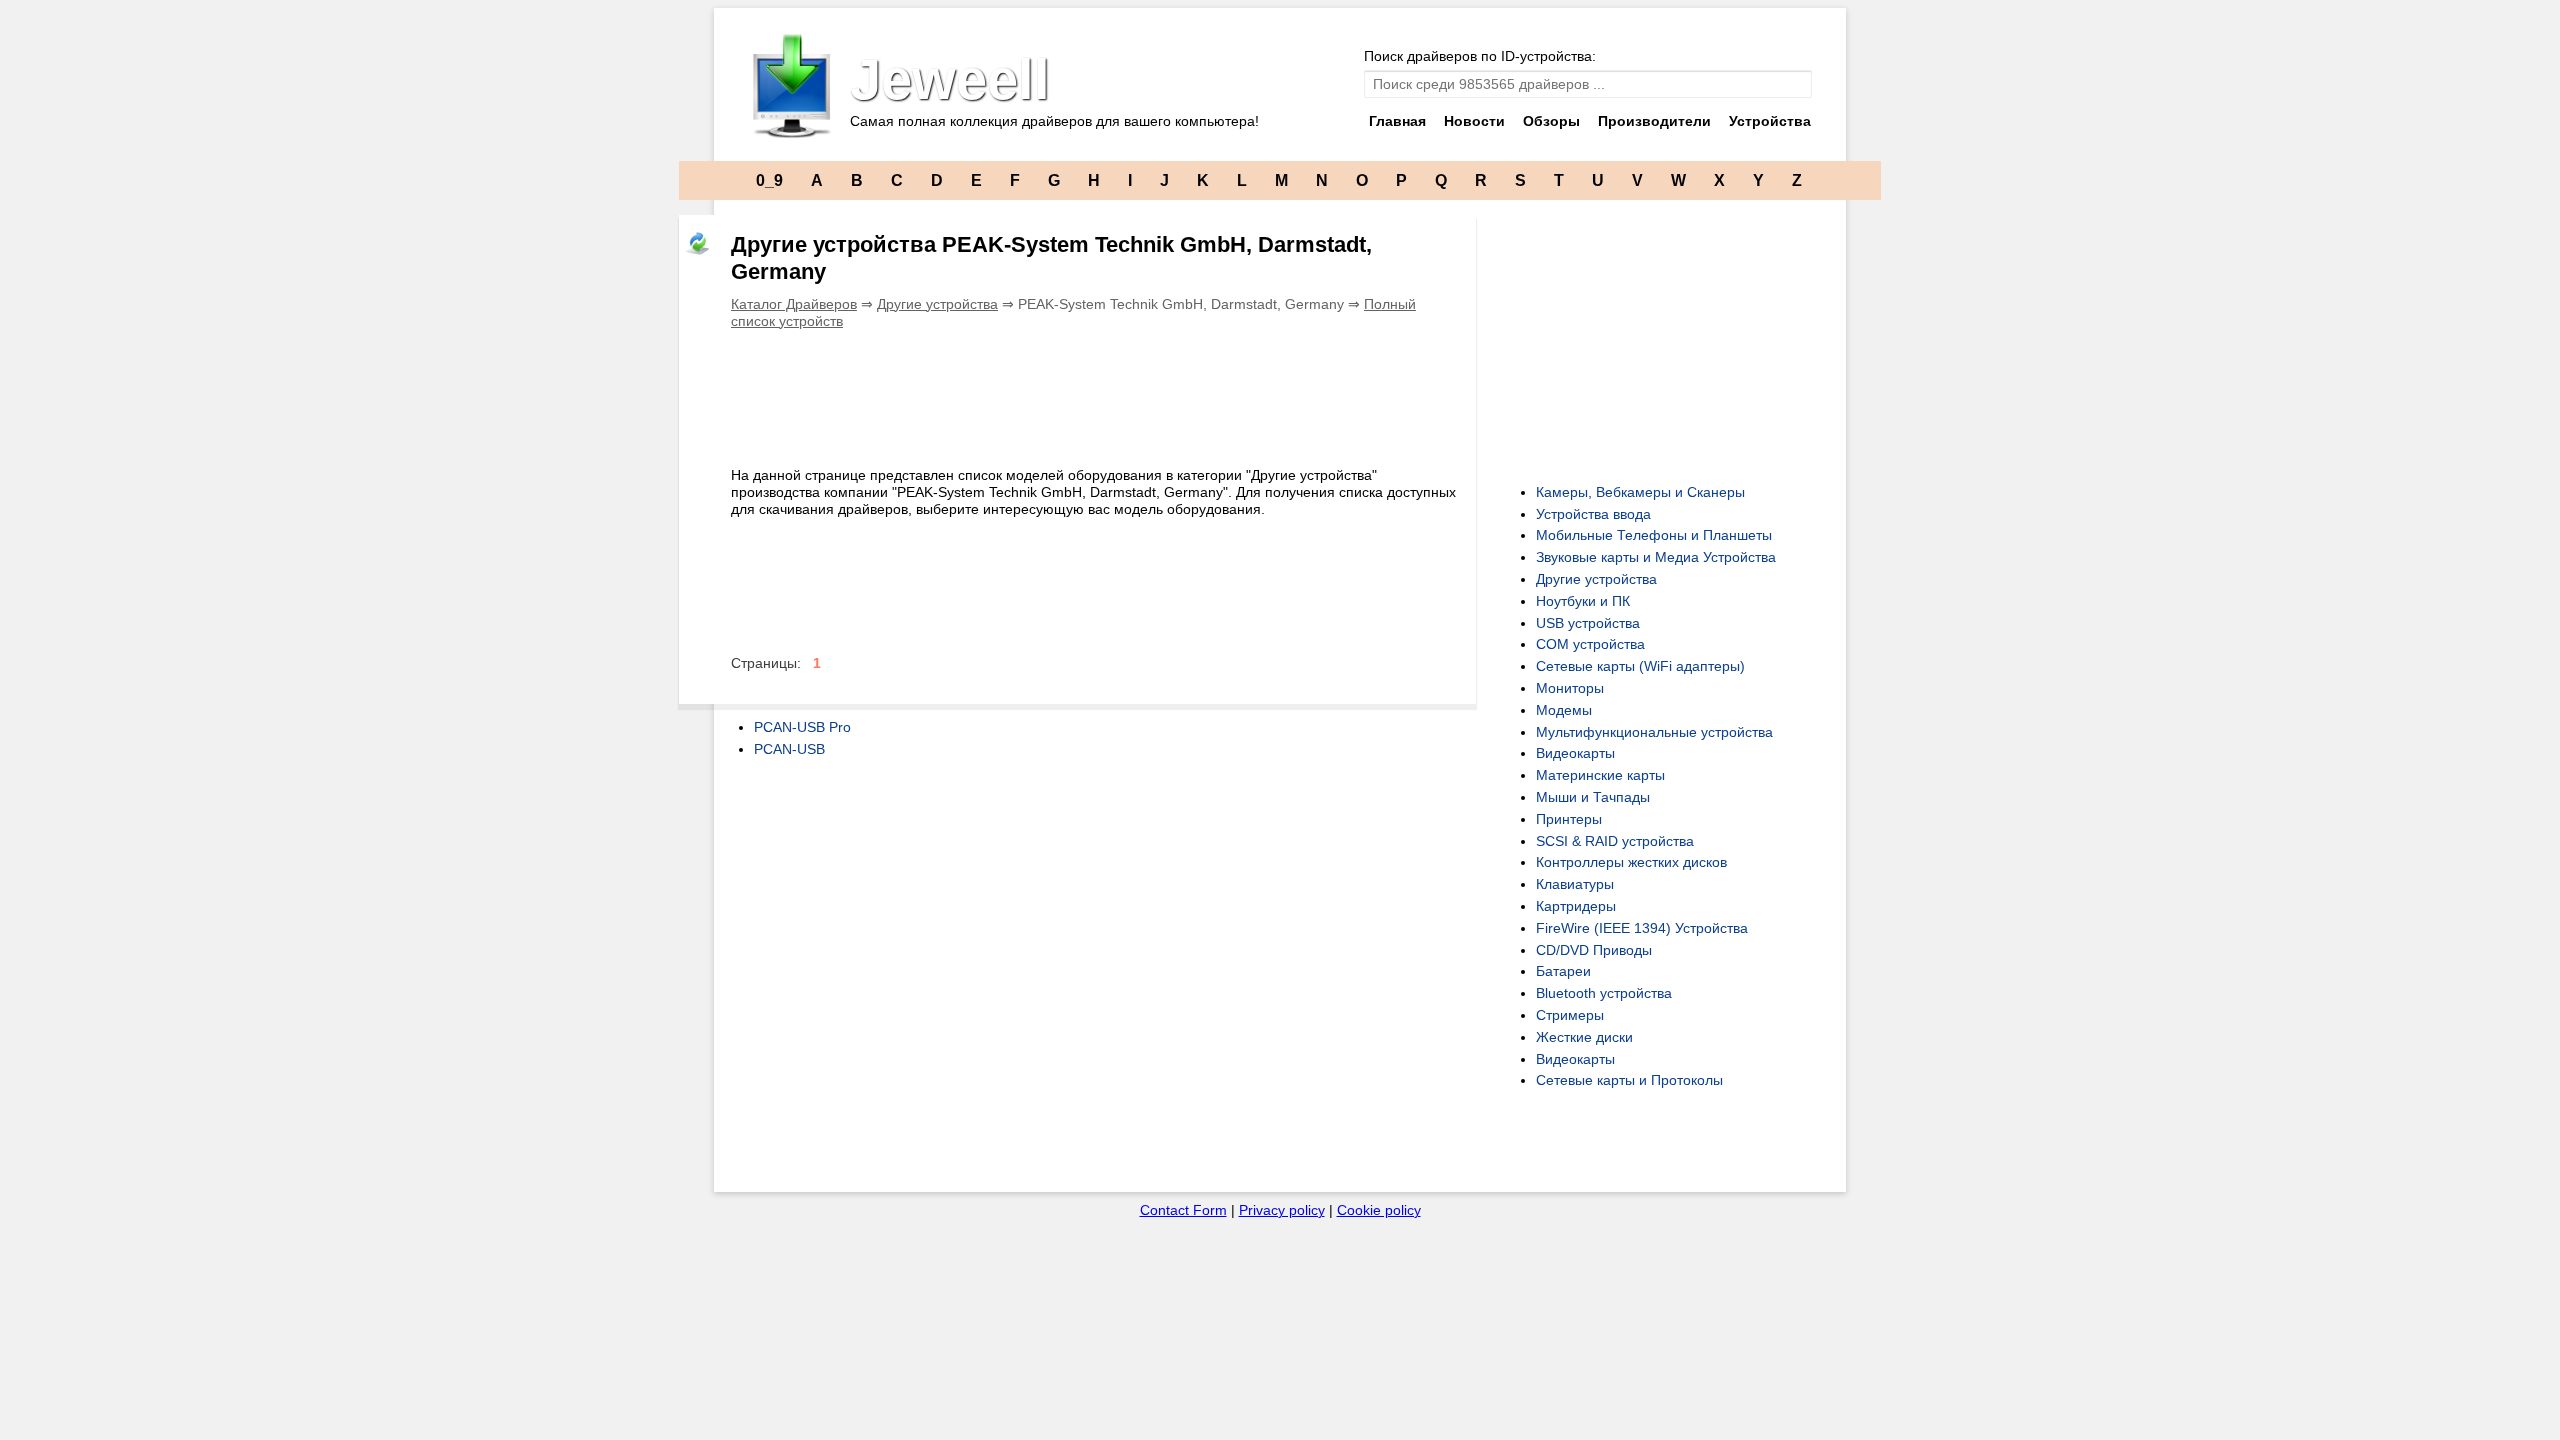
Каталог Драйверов (794, 304)
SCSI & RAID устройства (1615, 841)
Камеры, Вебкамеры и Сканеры (1640, 492)
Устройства (1770, 121)
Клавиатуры (1575, 884)
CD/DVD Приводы (1594, 950)
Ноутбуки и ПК (1583, 601)
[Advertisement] (1095, 394)
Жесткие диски (1584, 1037)
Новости (1474, 121)
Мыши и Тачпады (1593, 797)
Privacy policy (1282, 1210)
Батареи (1563, 971)
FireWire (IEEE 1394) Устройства (1642, 928)
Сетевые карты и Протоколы (1629, 1080)
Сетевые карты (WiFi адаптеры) (1640, 666)
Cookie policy (1379, 1210)
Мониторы (1570, 688)
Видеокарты (1575, 753)
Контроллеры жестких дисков (1631, 862)
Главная (1397, 121)
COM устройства (1590, 644)
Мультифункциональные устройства (1654, 732)
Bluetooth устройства (1604, 993)
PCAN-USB (789, 749)
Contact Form (1183, 1210)
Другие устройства (937, 304)
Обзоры (1551, 121)
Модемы (1564, 710)
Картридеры (1576, 906)
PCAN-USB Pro (802, 727)
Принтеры (1569, 819)
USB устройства (1588, 623)
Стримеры (1570, 1015)
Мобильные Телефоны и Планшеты (1654, 535)
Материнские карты (1600, 775)
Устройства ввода (1593, 514)
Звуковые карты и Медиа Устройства (1656, 557)
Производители (1654, 121)
